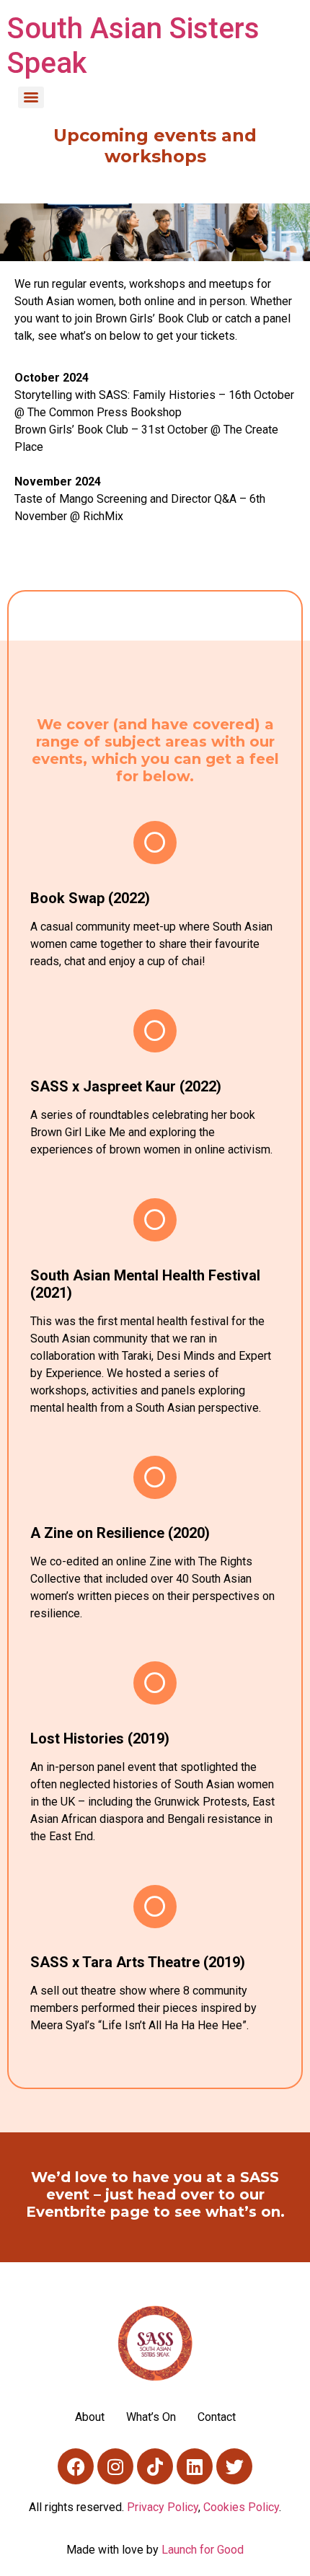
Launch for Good (203, 2550)
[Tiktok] (155, 2466)
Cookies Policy (241, 2507)
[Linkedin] (195, 2466)
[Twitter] (234, 2466)
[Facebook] (76, 2466)
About (90, 2417)
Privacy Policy (163, 2507)
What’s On (151, 2417)
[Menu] (31, 97)
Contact (217, 2417)
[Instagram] (115, 2466)
